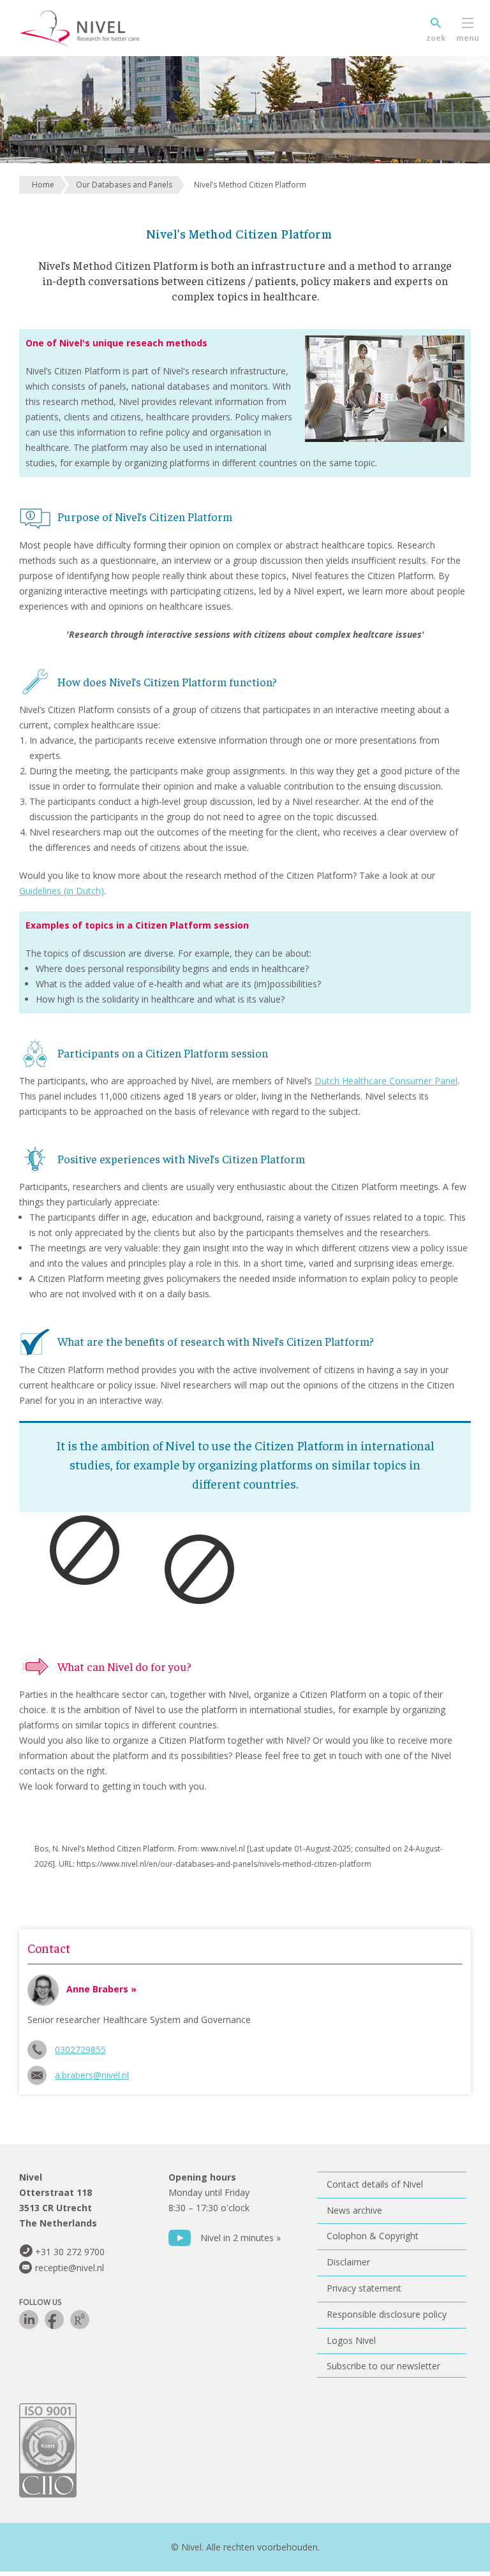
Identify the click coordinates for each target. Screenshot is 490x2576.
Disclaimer (348, 2262)
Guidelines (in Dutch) (62, 891)
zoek (436, 38)
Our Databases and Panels (124, 185)
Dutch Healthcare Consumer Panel (386, 1081)
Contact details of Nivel (375, 2184)
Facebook (54, 2320)
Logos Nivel (351, 2340)
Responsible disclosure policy (387, 2314)
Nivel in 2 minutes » (241, 2238)
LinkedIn (29, 2320)
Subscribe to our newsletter (383, 2366)
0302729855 (80, 2050)
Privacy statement (364, 2288)
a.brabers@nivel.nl (92, 2075)
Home (43, 185)
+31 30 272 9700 (70, 2252)
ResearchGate (80, 2320)
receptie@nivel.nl (70, 2268)
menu (468, 38)
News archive (354, 2210)
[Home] (99, 29)
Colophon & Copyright (373, 2236)
